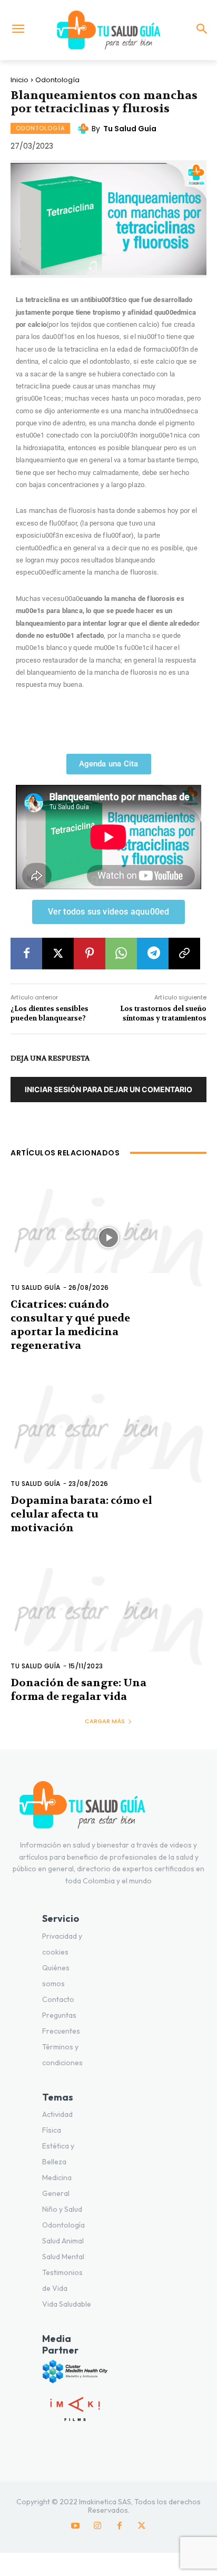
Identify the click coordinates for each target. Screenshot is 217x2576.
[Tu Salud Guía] (108, 30)
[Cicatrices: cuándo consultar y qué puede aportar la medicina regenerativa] (108, 1238)
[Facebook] (26, 954)
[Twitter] (142, 2526)
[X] (58, 954)
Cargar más (105, 1721)
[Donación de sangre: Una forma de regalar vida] (108, 1617)
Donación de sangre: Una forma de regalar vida (78, 1690)
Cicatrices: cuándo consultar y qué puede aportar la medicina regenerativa (70, 1325)
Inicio (19, 80)
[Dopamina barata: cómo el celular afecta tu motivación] (108, 1434)
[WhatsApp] (121, 954)
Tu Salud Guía (130, 129)
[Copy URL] (184, 954)
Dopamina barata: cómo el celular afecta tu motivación (81, 1514)
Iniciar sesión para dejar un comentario (108, 1089)
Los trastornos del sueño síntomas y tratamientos (163, 1013)
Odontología (57, 80)
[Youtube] (75, 2526)
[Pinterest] (90, 954)
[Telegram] (153, 954)
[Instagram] (97, 2526)
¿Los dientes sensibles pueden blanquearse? (50, 1013)
